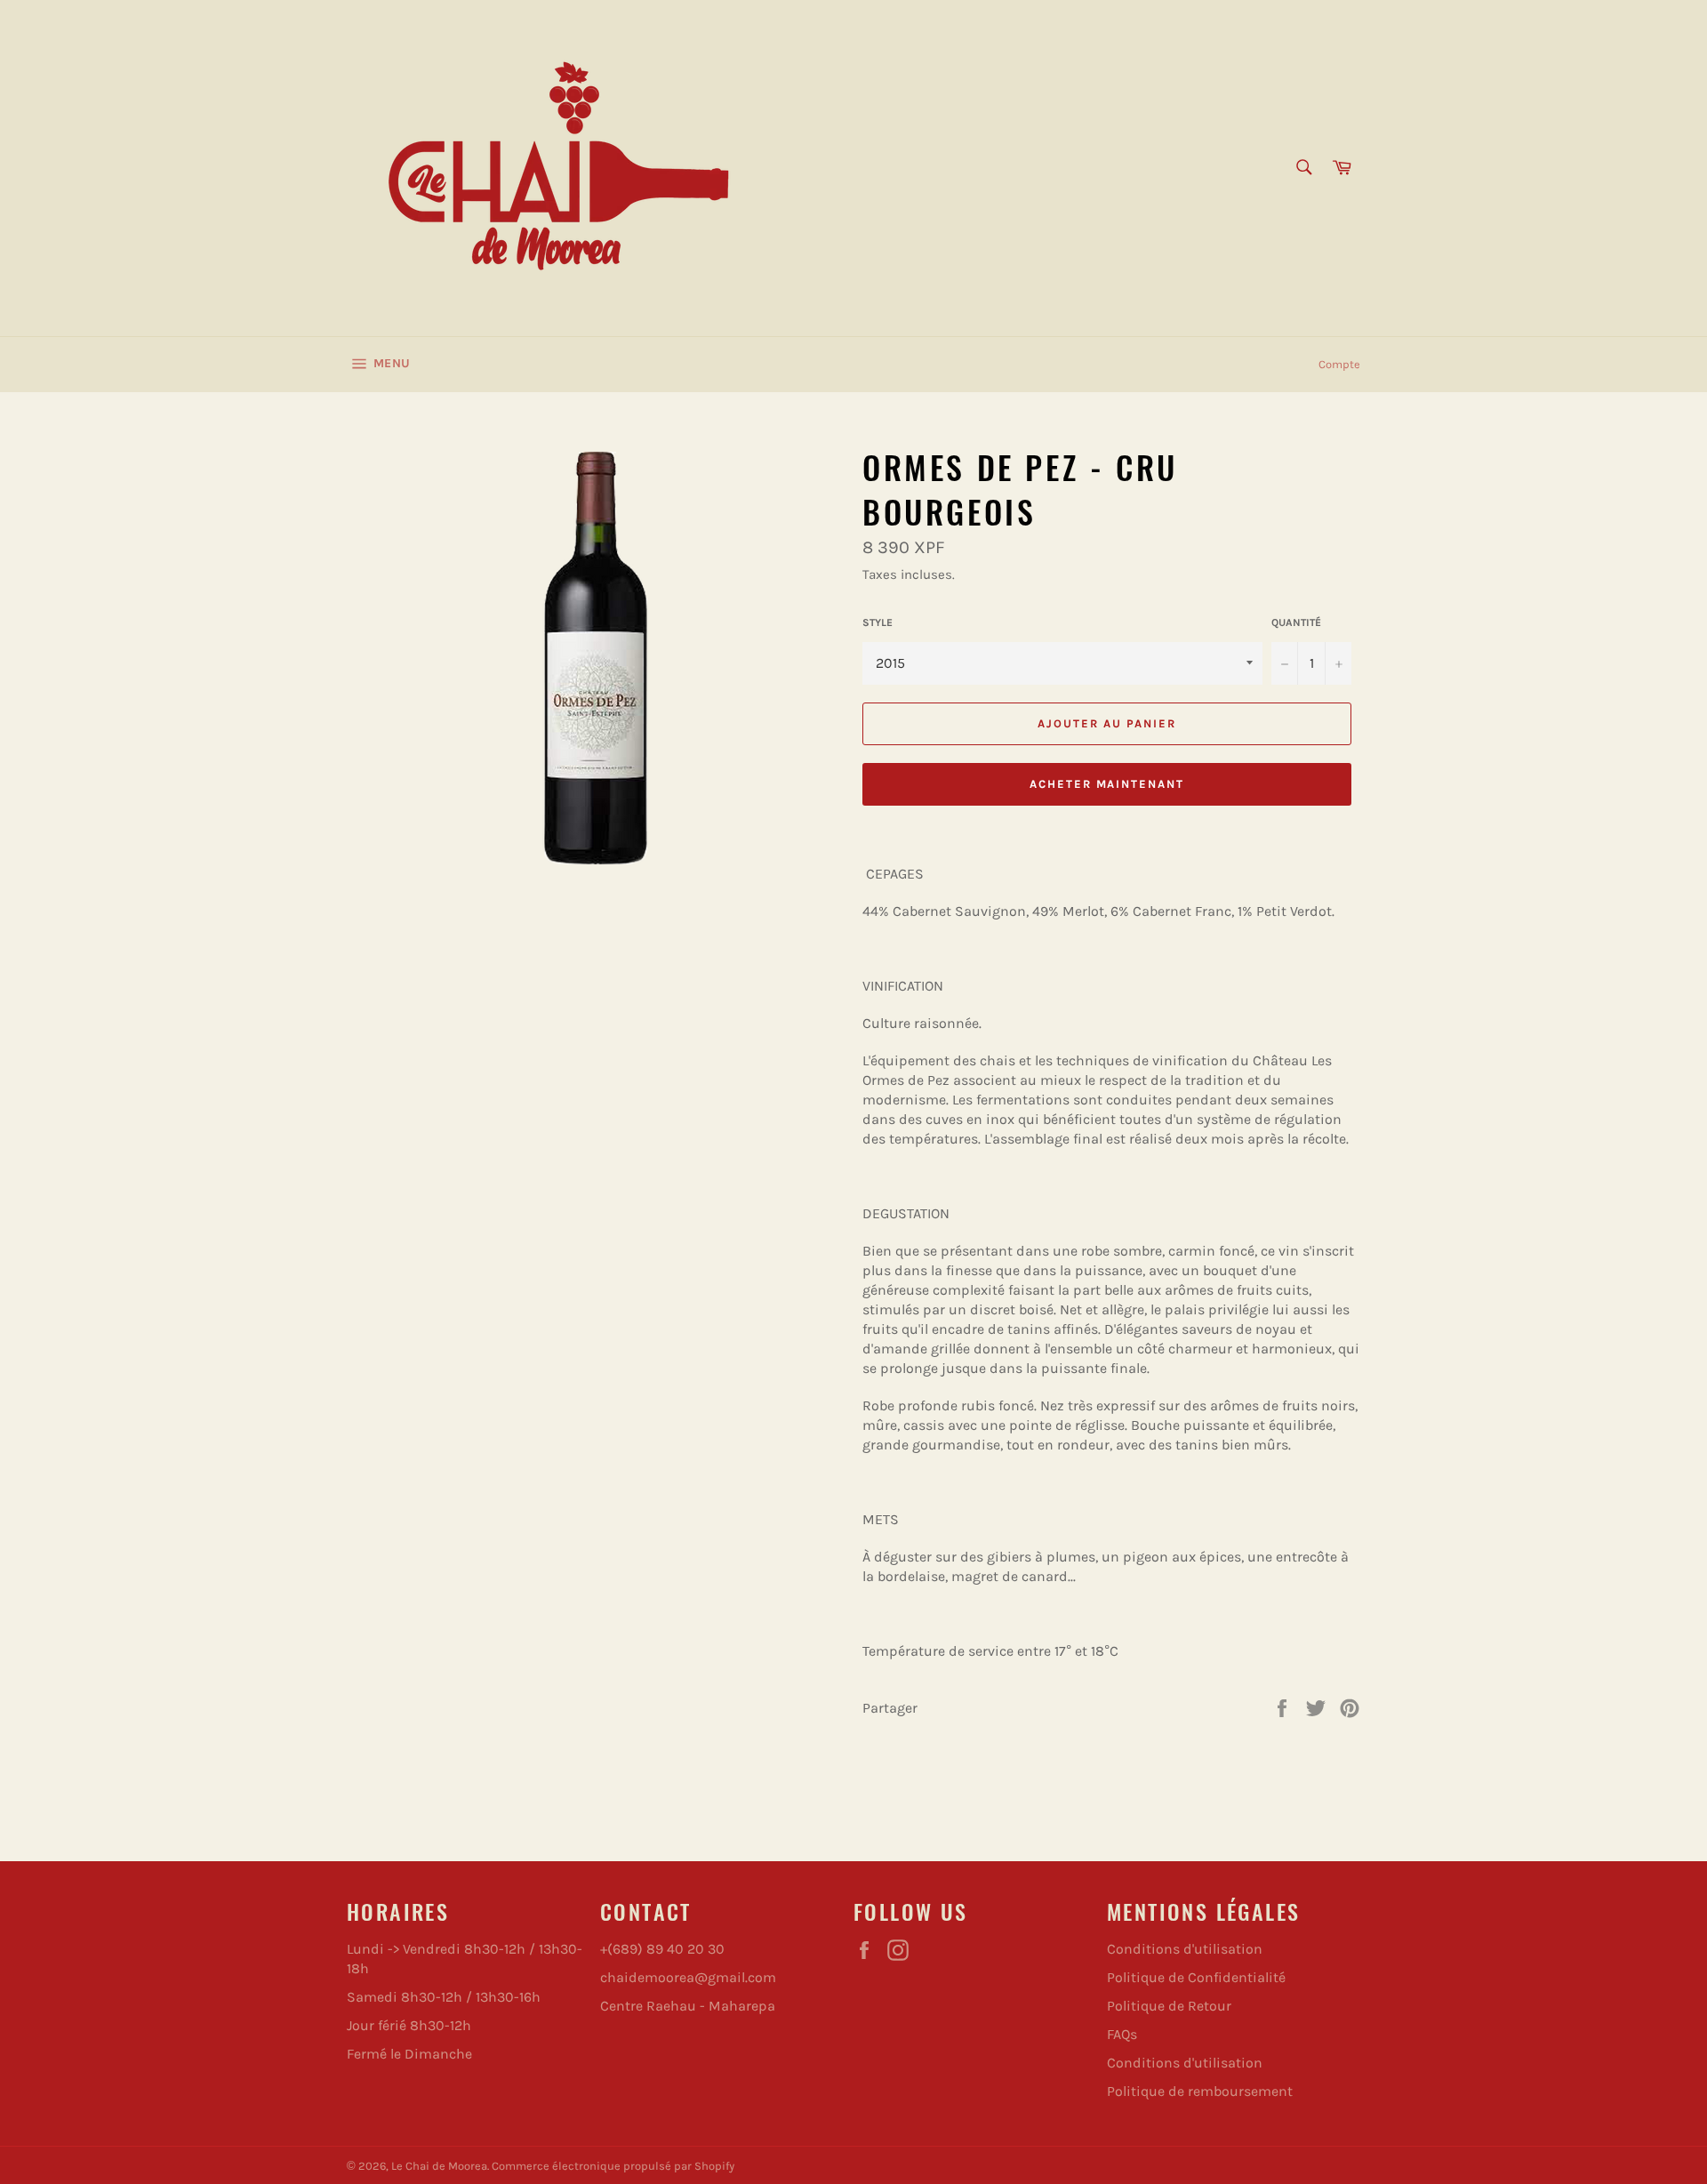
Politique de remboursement (1200, 2091)
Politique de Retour (1169, 2006)
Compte (1339, 364)
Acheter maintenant (1107, 784)
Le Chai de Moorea (439, 2166)
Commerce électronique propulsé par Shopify (613, 2166)
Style (878, 622)
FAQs (1122, 2034)
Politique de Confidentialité (1196, 1977)
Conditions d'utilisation (1185, 1949)
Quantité (1296, 622)
